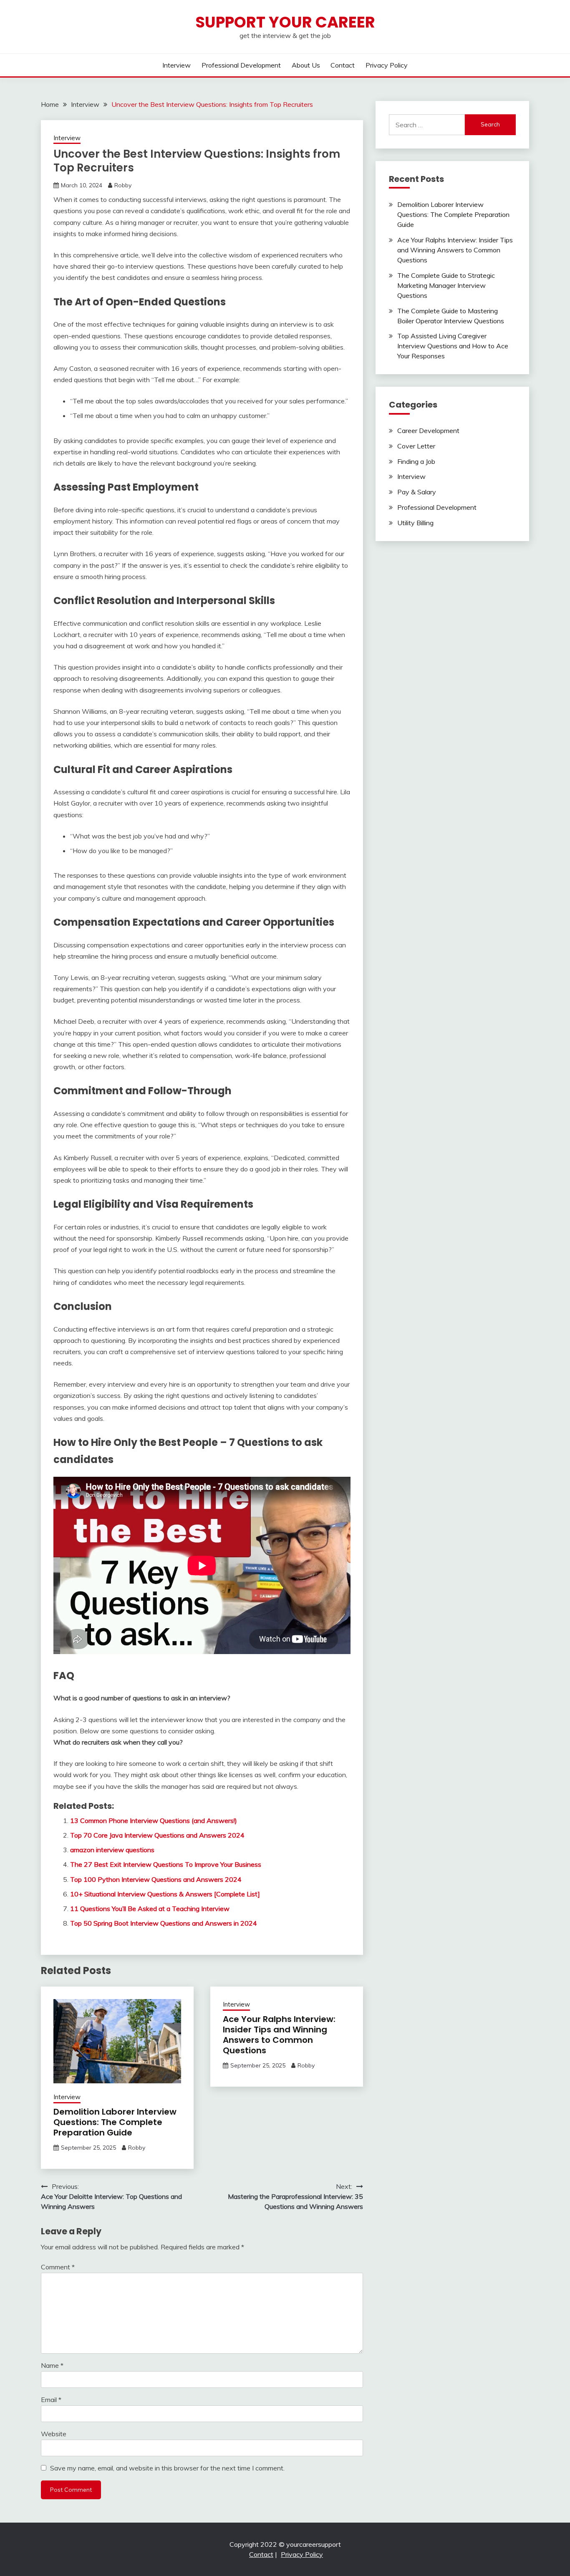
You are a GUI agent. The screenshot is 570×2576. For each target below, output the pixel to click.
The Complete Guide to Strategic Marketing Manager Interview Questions (446, 285)
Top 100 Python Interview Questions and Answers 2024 (156, 1879)
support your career (285, 22)
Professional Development (241, 65)
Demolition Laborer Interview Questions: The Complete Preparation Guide (115, 2122)
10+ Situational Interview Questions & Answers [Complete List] (165, 1894)
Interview (177, 65)
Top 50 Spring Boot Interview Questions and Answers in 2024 (164, 1923)
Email (51, 2400)
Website (54, 2434)
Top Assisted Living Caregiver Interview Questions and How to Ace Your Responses (453, 346)
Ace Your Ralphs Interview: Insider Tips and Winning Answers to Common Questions (279, 2035)
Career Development (428, 431)
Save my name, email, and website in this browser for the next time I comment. (167, 2468)
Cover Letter (416, 446)
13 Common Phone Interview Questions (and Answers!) (154, 1821)
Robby (123, 185)
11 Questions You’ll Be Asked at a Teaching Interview (150, 1909)
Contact (343, 65)
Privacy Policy (387, 65)
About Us (306, 65)
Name (52, 2365)
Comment (58, 2267)
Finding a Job (416, 461)
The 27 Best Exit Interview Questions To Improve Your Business (166, 1864)
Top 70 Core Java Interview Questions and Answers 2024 (157, 1835)
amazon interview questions (112, 1850)
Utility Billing (415, 523)
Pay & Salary (417, 492)
